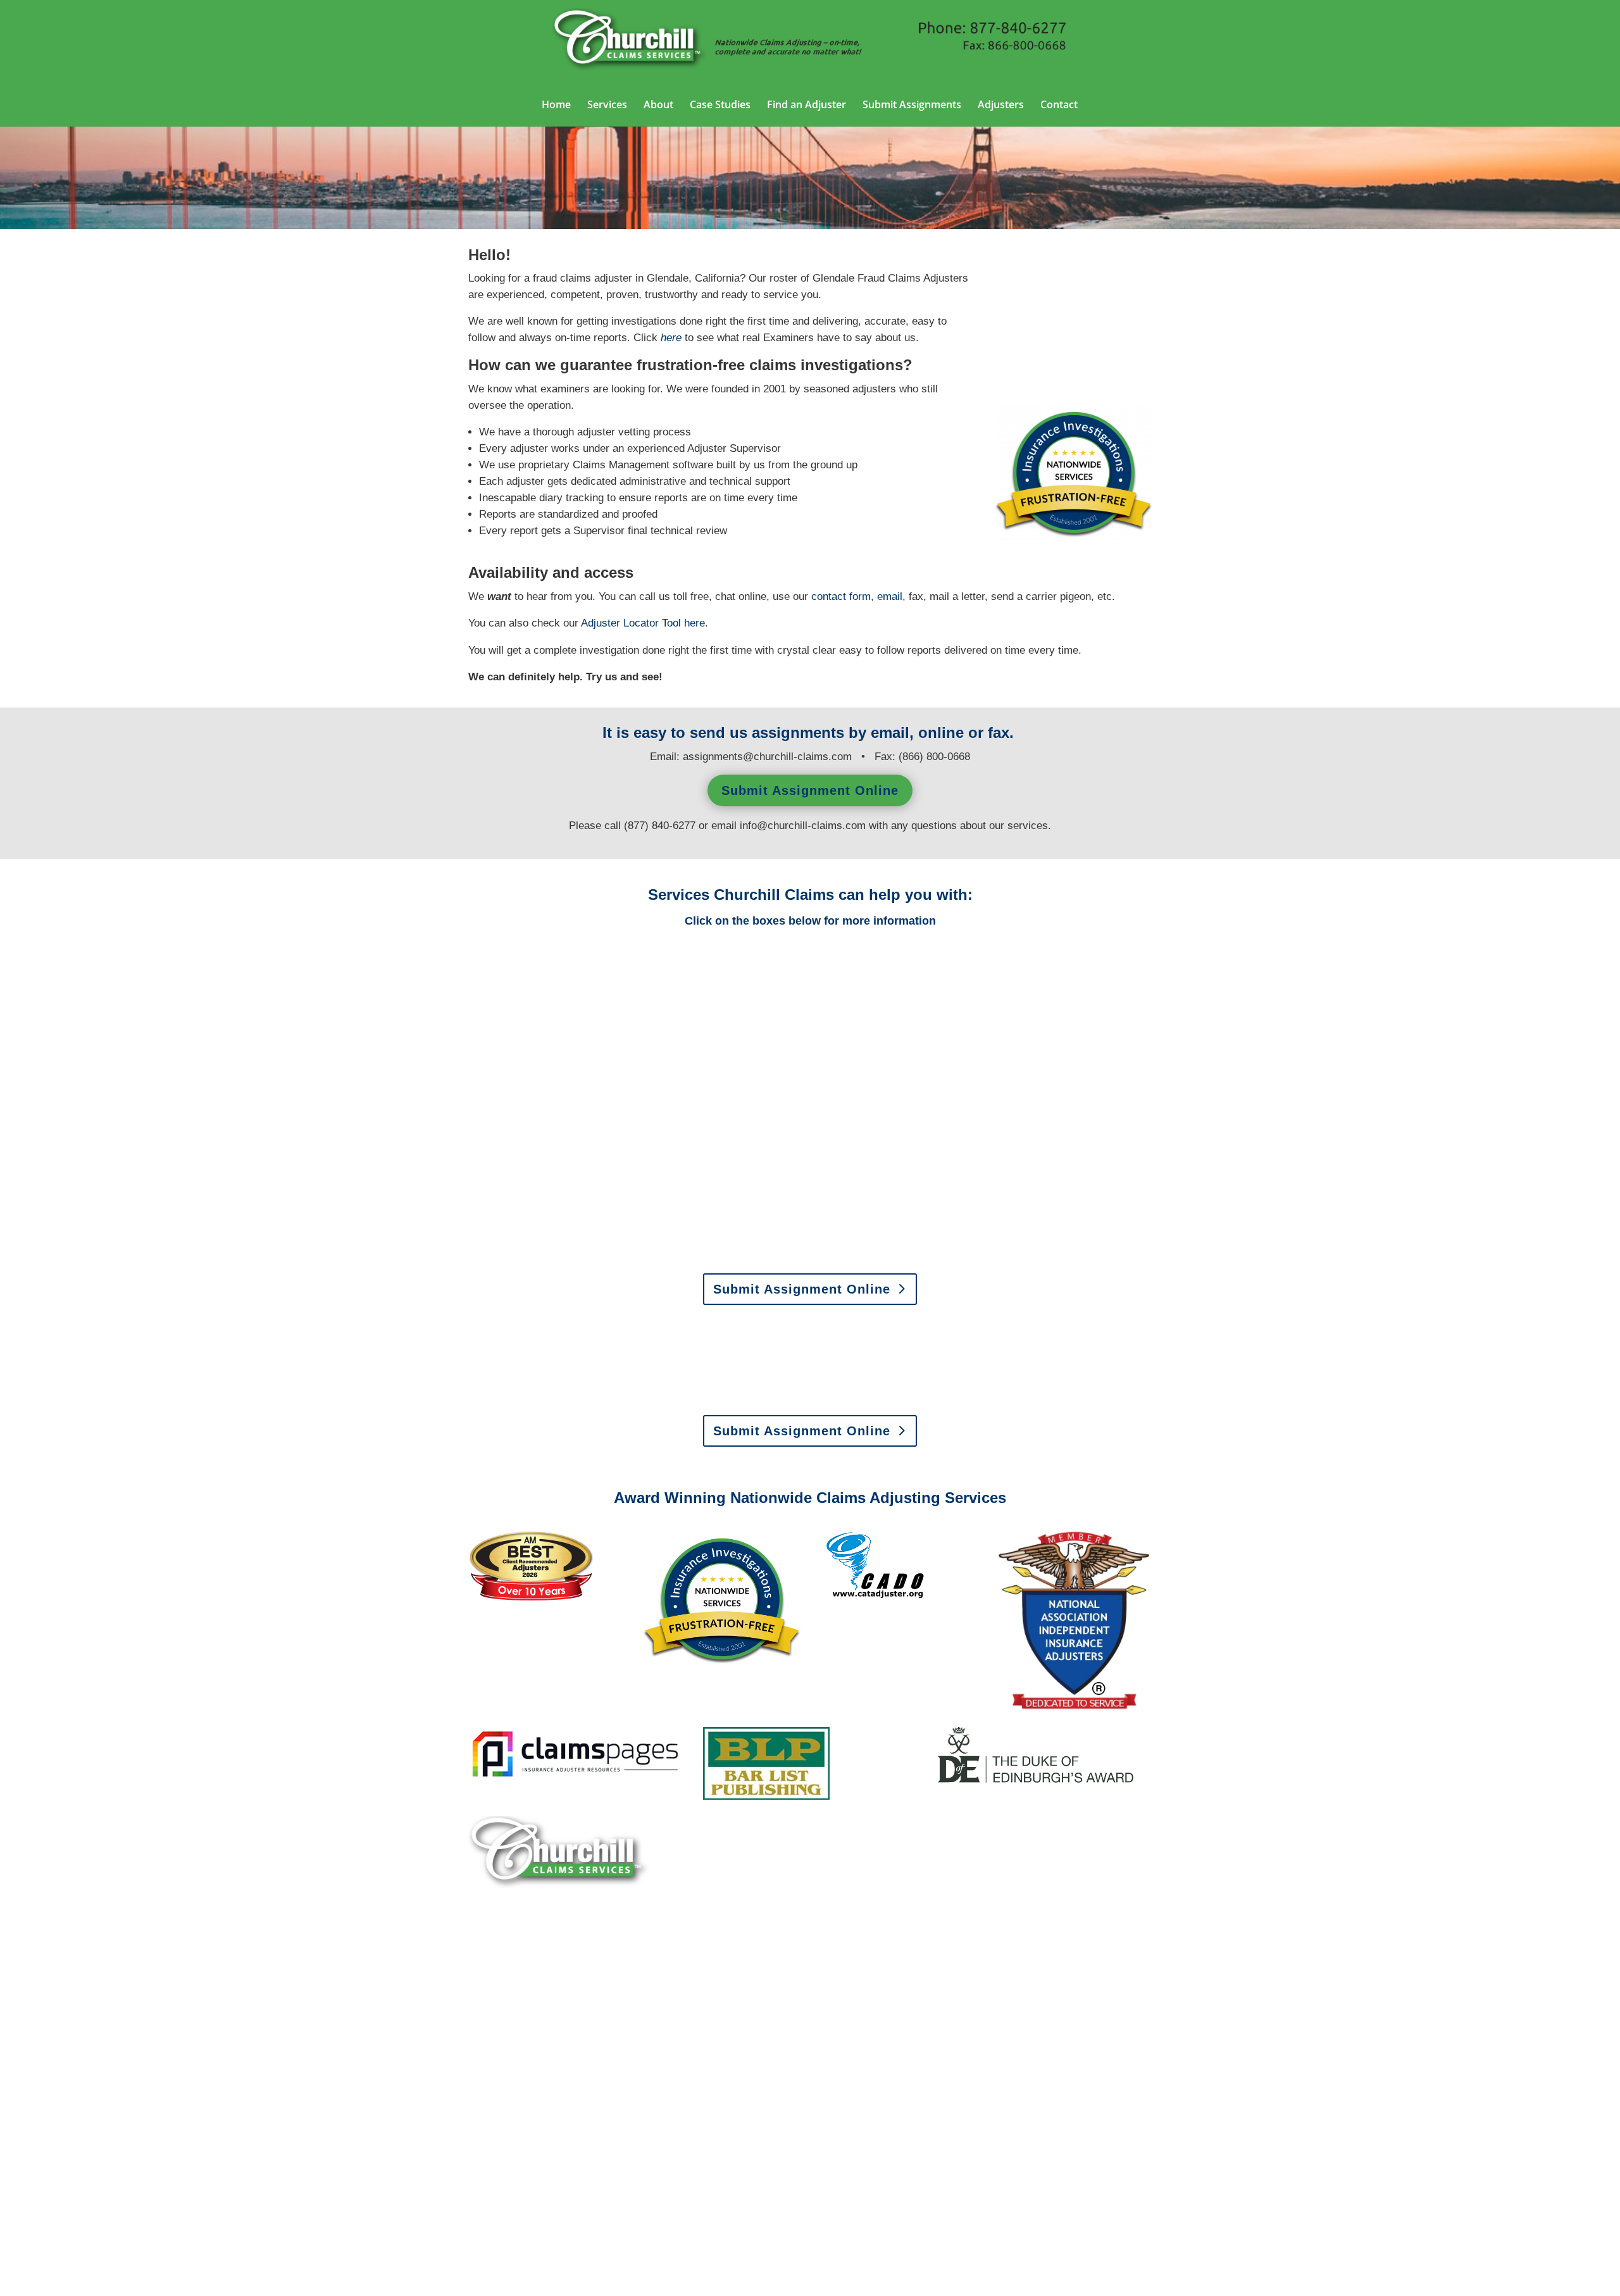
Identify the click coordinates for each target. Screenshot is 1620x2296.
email (890, 596)
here (695, 623)
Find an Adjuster (807, 106)
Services (607, 106)
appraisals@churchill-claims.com (890, 1396)
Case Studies (720, 106)
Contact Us (515, 2172)
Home (556, 106)
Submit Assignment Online (810, 790)
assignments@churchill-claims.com (767, 757)
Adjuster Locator (631, 623)
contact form (841, 596)
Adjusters (1001, 106)
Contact (1059, 106)
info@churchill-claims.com (803, 826)
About (658, 106)
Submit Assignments (912, 106)
